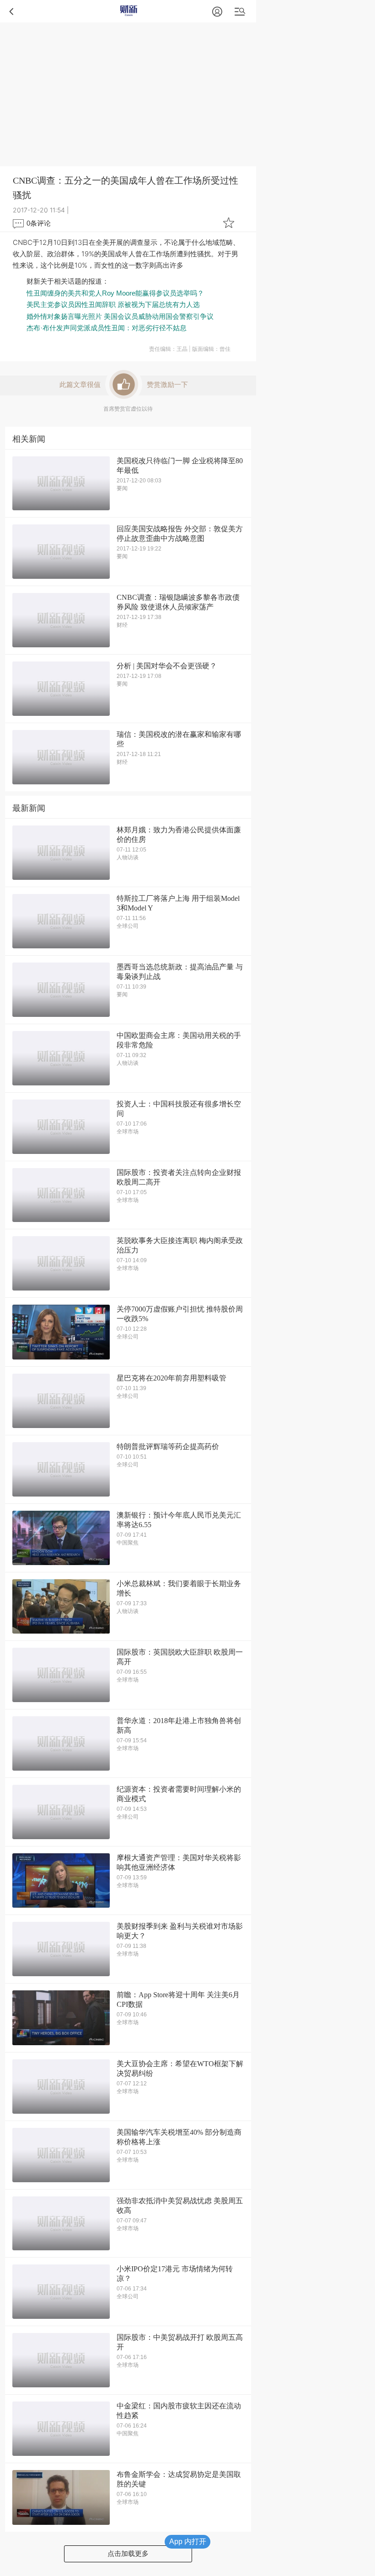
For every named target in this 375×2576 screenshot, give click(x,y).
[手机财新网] (128, 11)
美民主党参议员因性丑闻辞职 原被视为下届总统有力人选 (113, 304)
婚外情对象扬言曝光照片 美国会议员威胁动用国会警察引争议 (120, 316)
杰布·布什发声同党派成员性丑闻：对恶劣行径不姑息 (107, 328)
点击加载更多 (128, 2553)
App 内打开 (188, 2542)
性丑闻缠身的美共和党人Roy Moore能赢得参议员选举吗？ (115, 293)
